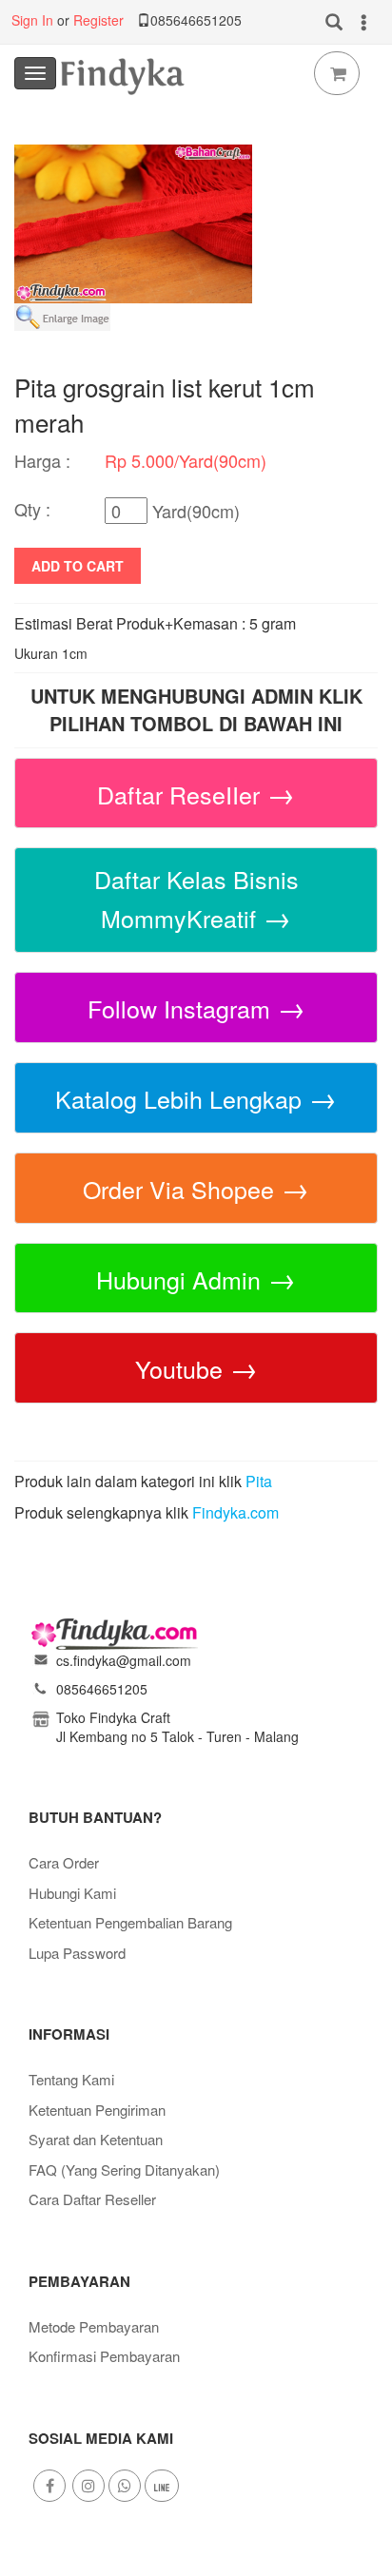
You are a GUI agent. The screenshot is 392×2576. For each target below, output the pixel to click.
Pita (259, 1481)
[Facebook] (49, 2486)
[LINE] (162, 2486)
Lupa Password (77, 1953)
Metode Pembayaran (94, 2326)
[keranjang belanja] (337, 73)
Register (98, 20)
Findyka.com (235, 1512)
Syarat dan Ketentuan (96, 2139)
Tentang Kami (71, 2079)
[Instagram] (88, 2486)
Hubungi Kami (72, 1893)
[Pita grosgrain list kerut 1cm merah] (133, 222)
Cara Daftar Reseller (92, 2199)
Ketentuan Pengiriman (97, 2110)
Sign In (32, 20)
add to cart (78, 566)
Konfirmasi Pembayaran (104, 2356)
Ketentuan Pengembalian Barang (130, 1922)
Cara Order (64, 1862)
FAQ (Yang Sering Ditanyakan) (124, 2169)
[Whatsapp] (125, 2486)
